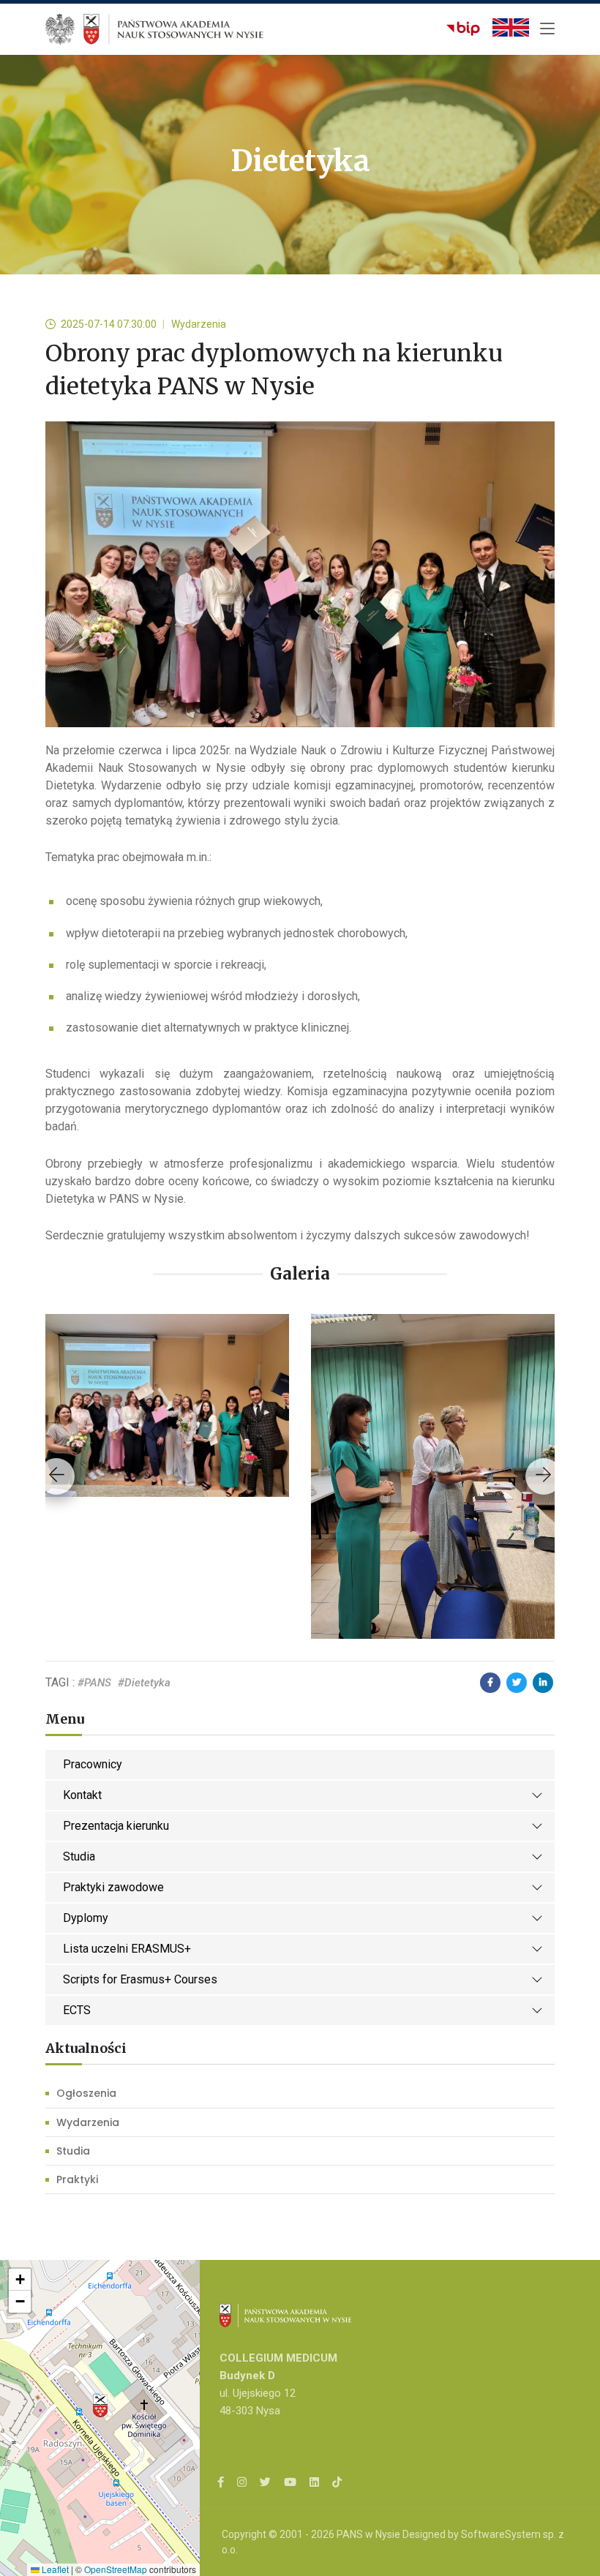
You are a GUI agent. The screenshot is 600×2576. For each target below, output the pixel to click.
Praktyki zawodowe (113, 1887)
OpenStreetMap (116, 2569)
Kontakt (82, 1795)
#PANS (94, 1683)
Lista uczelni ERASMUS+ (127, 1949)
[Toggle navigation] (547, 29)
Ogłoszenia (86, 2093)
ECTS (77, 2010)
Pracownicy (93, 1764)
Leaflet (54, 2569)
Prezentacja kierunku (116, 1826)
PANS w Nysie (368, 2534)
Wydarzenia (88, 2122)
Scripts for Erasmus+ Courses (140, 1979)
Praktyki (77, 2179)
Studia (79, 1856)
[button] (100, 2406)
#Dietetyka (144, 1683)
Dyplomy (86, 1918)
